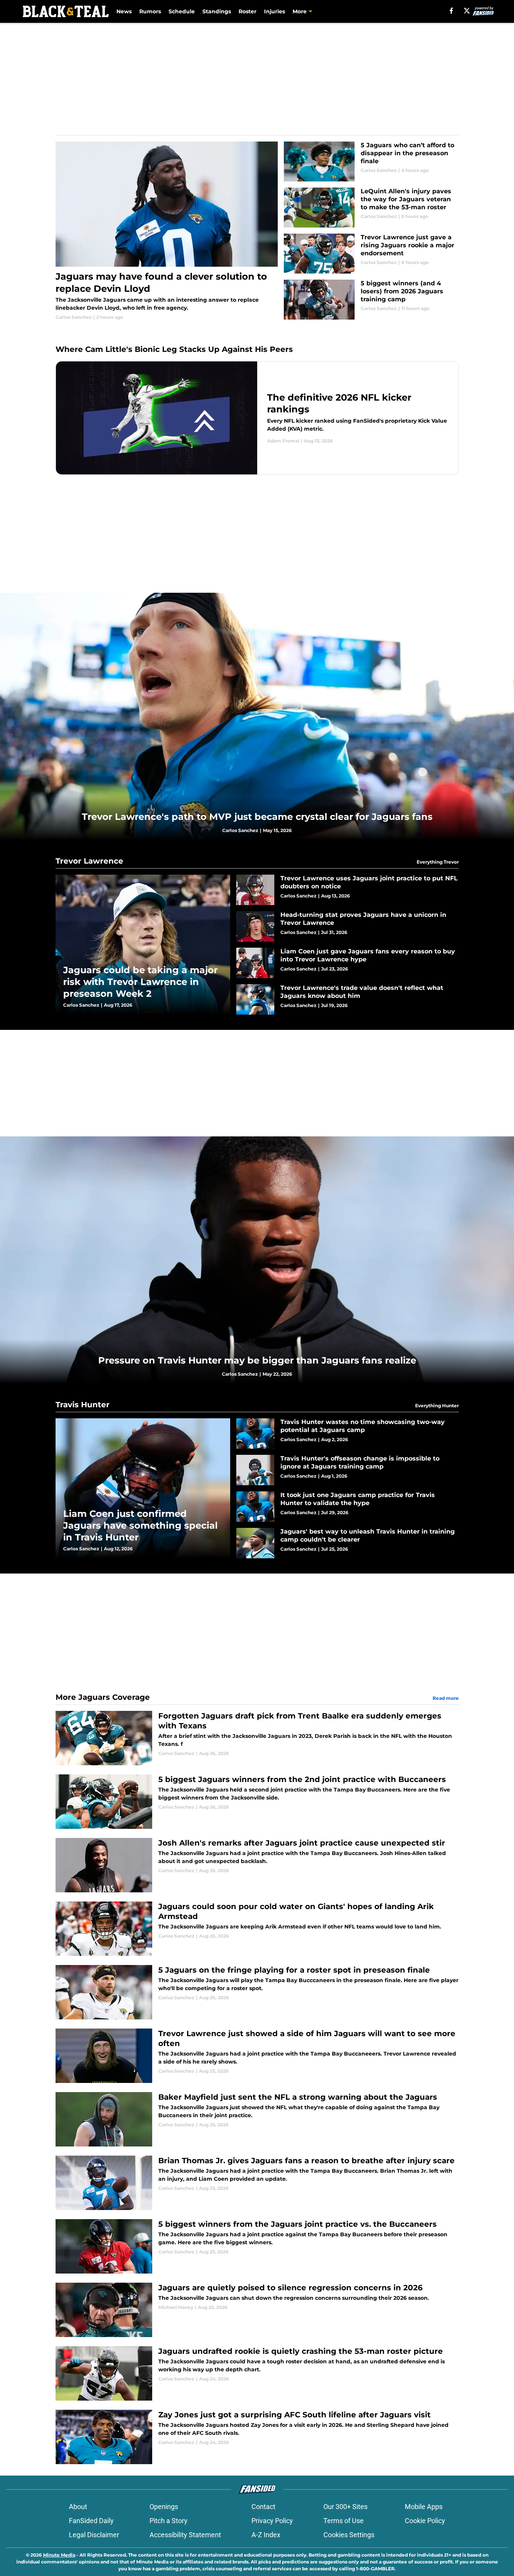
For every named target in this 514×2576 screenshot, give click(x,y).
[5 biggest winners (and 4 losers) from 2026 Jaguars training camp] (371, 300)
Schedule (182, 11)
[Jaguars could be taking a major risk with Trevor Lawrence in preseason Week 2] (143, 944)
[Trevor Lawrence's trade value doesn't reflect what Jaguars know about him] (348, 999)
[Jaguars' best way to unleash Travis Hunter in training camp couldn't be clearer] (348, 1543)
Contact (263, 2507)
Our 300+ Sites (345, 2507)
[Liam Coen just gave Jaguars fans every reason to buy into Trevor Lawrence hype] (348, 963)
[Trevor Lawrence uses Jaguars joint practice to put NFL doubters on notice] (348, 890)
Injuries (275, 11)
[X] (467, 11)
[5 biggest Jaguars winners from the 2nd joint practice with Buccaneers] (257, 1802)
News (124, 11)
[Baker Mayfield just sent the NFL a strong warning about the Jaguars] (257, 2119)
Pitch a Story (169, 2521)
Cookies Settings (349, 2535)
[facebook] (451, 11)
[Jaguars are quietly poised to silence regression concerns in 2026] (257, 2310)
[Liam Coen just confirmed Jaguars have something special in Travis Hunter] (143, 1488)
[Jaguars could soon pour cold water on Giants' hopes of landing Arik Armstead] (257, 1929)
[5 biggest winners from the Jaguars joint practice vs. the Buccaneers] (257, 2246)
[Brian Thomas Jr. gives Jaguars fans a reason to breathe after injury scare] (257, 2183)
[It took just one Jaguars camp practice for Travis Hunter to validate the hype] (348, 1507)
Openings (164, 2507)
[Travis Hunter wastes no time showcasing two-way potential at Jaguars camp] (348, 1434)
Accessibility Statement (185, 2535)
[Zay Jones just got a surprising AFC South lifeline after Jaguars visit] (257, 2437)
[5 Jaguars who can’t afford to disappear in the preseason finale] (371, 161)
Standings (217, 11)
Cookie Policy (425, 2521)
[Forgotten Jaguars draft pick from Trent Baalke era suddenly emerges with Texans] (257, 1738)
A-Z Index (266, 2535)
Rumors (150, 11)
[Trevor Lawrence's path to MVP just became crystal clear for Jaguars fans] (257, 716)
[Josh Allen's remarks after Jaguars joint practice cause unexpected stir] (257, 1865)
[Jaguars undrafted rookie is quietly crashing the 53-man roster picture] (257, 2373)
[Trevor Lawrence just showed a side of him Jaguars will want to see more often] (257, 2056)
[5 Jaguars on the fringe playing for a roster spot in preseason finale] (257, 1992)
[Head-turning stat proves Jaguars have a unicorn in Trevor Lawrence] (348, 926)
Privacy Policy (272, 2521)
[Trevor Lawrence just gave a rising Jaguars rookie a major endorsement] (371, 254)
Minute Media (59, 2555)
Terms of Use (344, 2521)
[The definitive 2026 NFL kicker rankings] (257, 418)
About (78, 2507)
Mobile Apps (424, 2507)
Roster (247, 11)
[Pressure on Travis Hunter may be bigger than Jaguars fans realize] (257, 1260)
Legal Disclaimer (94, 2535)
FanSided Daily (91, 2521)
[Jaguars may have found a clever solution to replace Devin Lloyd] (167, 231)
